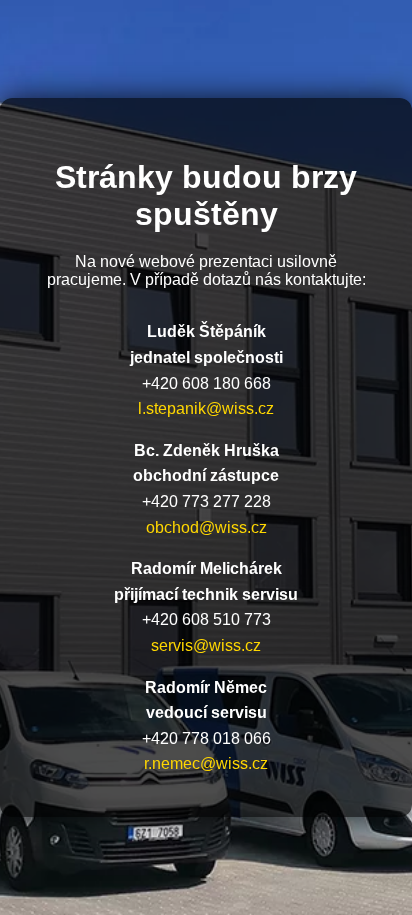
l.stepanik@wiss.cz (206, 408)
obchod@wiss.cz (206, 527)
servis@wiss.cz (206, 645)
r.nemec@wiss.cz (206, 763)
